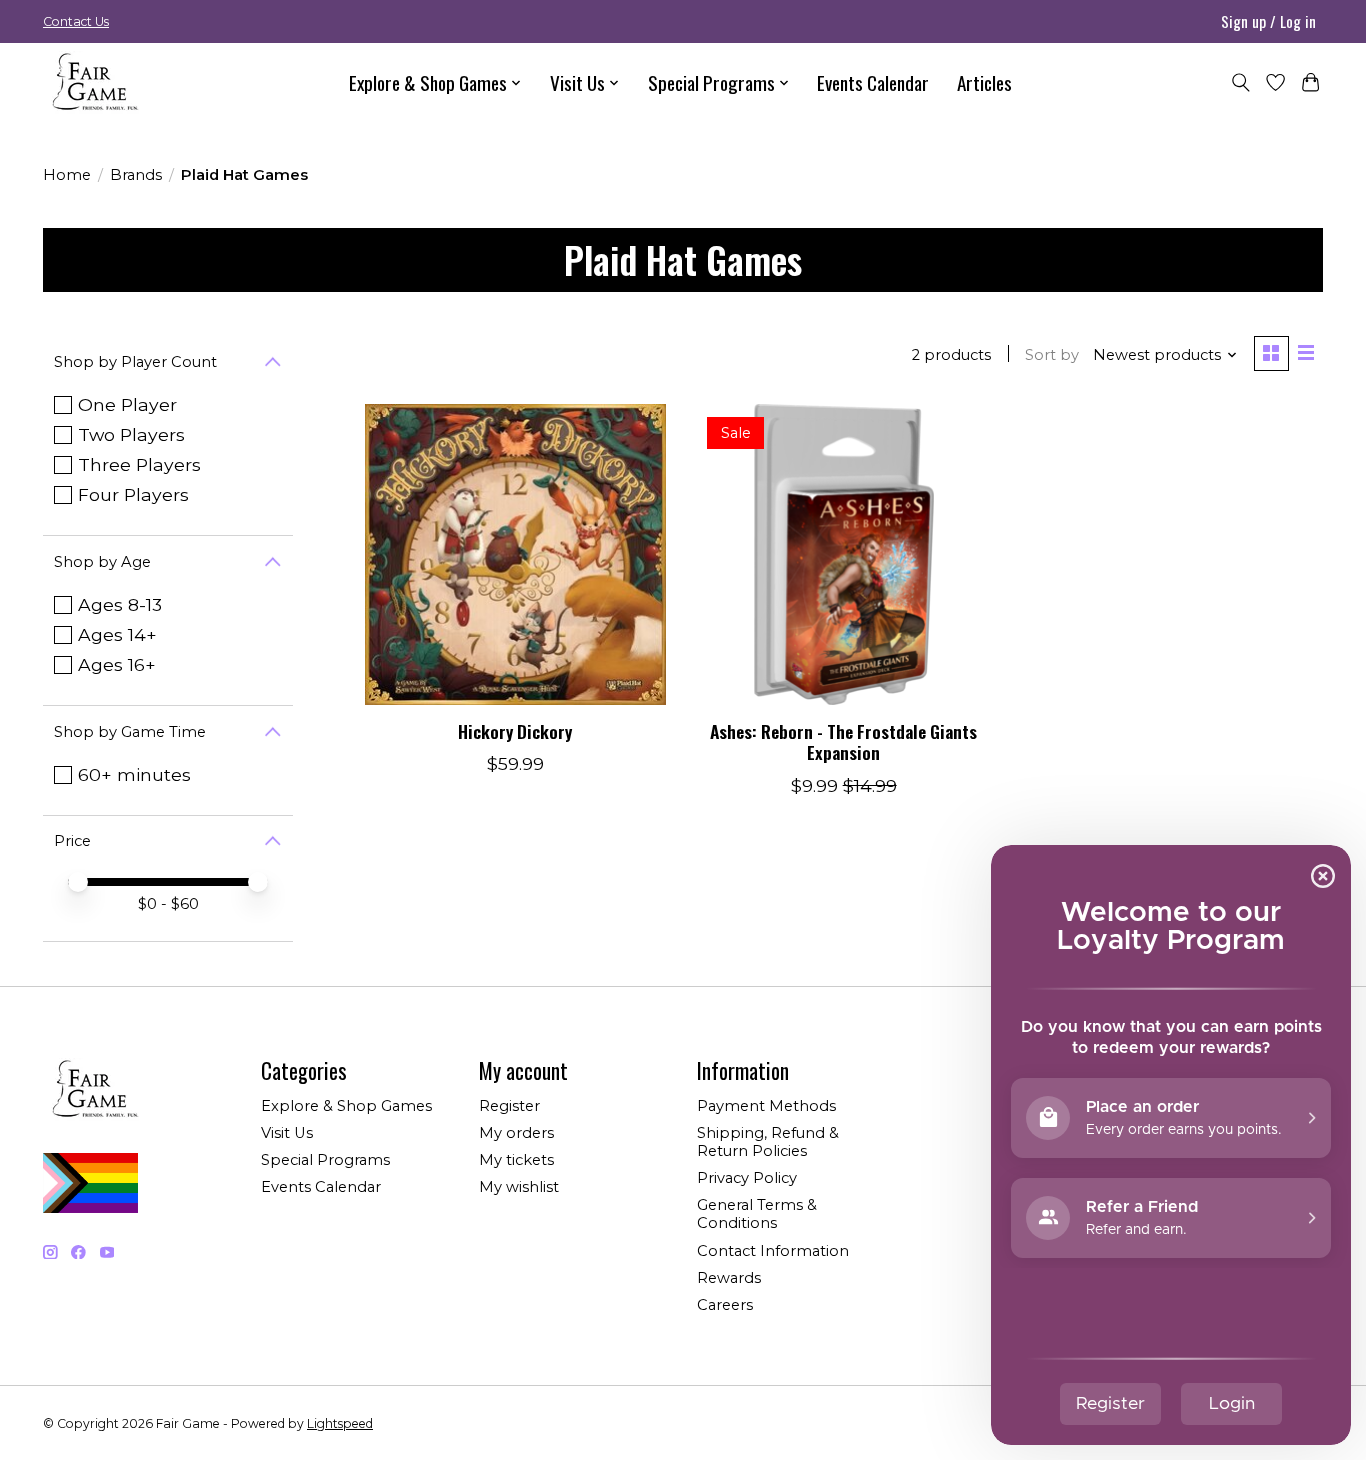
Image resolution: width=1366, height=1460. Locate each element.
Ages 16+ (117, 664)
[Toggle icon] (1240, 82)
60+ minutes (134, 774)
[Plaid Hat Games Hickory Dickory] (515, 554)
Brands (136, 175)
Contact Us (76, 21)
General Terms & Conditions (757, 1214)
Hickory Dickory (515, 731)
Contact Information (773, 1251)
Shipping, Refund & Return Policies (768, 1142)
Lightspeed (340, 1423)
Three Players (139, 464)
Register (509, 1106)
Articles (984, 82)
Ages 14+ (117, 634)
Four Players (133, 494)
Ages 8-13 (120, 604)
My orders (516, 1133)
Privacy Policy (747, 1178)
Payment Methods (766, 1106)
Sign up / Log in (1268, 21)
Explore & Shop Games (346, 1106)
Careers (725, 1305)
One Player (127, 404)
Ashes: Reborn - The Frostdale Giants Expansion (843, 741)
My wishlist (519, 1187)
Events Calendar (873, 82)
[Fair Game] (93, 82)
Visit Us (287, 1133)
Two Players (131, 434)
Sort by (1052, 355)
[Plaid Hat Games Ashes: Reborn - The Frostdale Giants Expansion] (843, 554)
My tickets (516, 1160)
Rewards (729, 1278)
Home (67, 175)
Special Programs (325, 1160)
